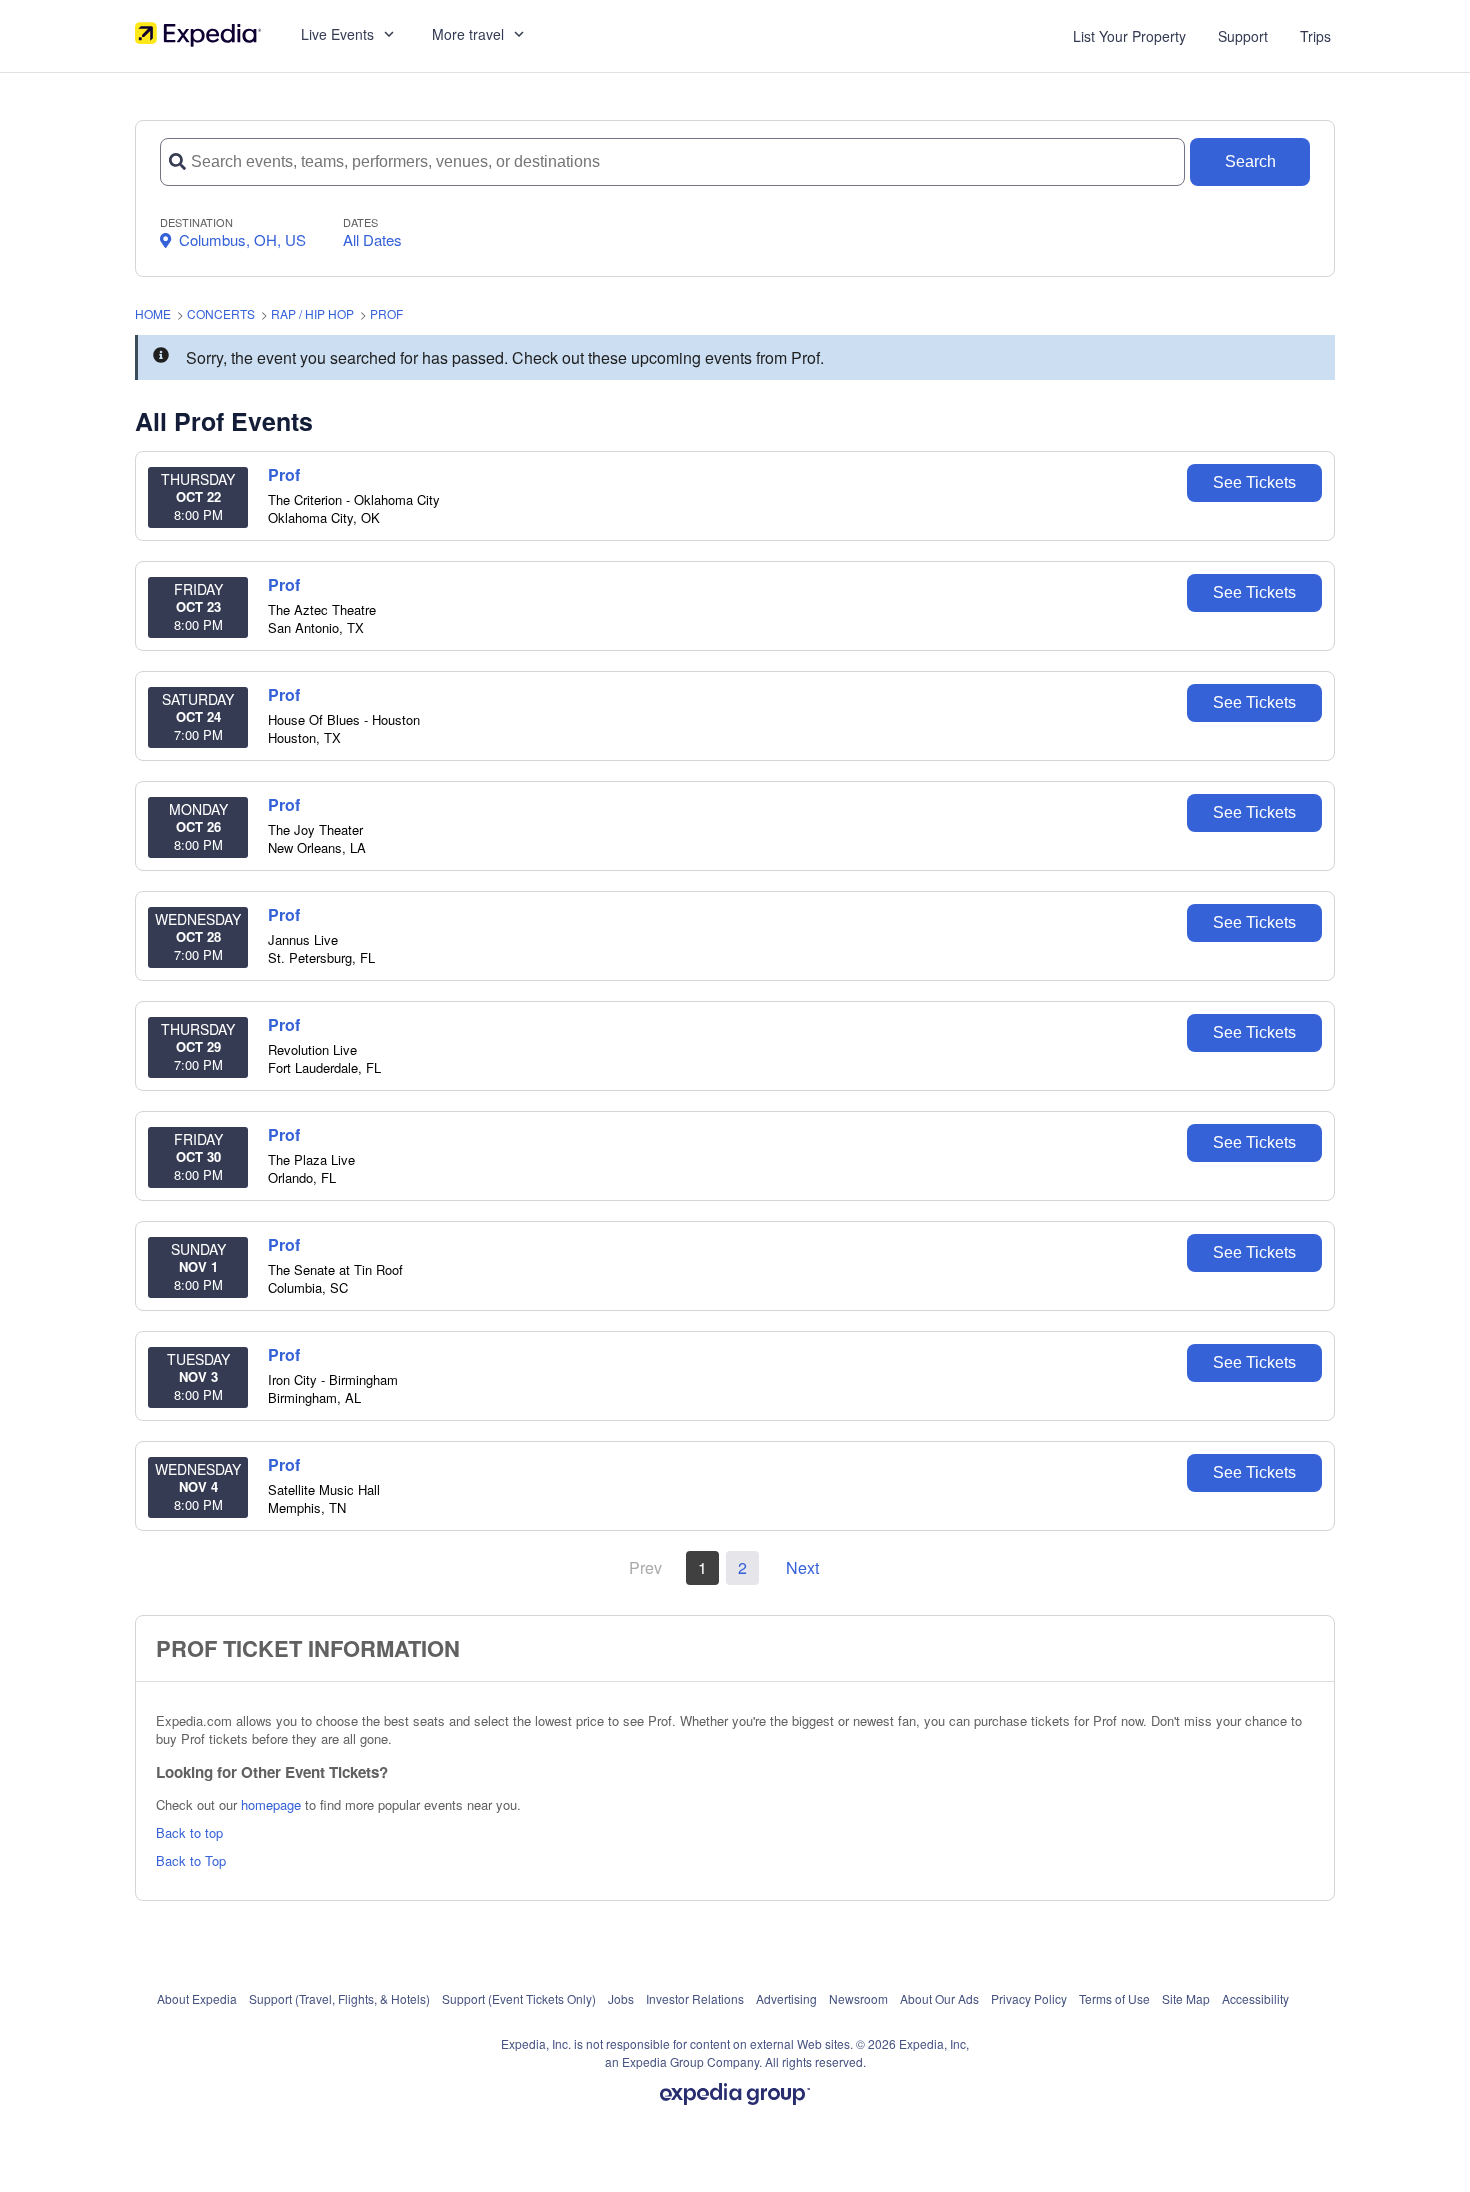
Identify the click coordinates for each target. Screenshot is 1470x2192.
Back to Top (191, 1860)
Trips (1315, 36)
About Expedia (197, 1998)
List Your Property (1129, 36)
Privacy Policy (1029, 1998)
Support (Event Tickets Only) (519, 1998)
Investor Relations (695, 1998)
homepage (271, 1804)
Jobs (621, 1998)
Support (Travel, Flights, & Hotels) (339, 1998)
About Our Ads (939, 1998)
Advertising (786, 1998)
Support (1243, 36)
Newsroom (858, 1998)
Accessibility (1255, 1998)
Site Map (1186, 1998)
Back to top (189, 1832)
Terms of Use (1114, 1998)
